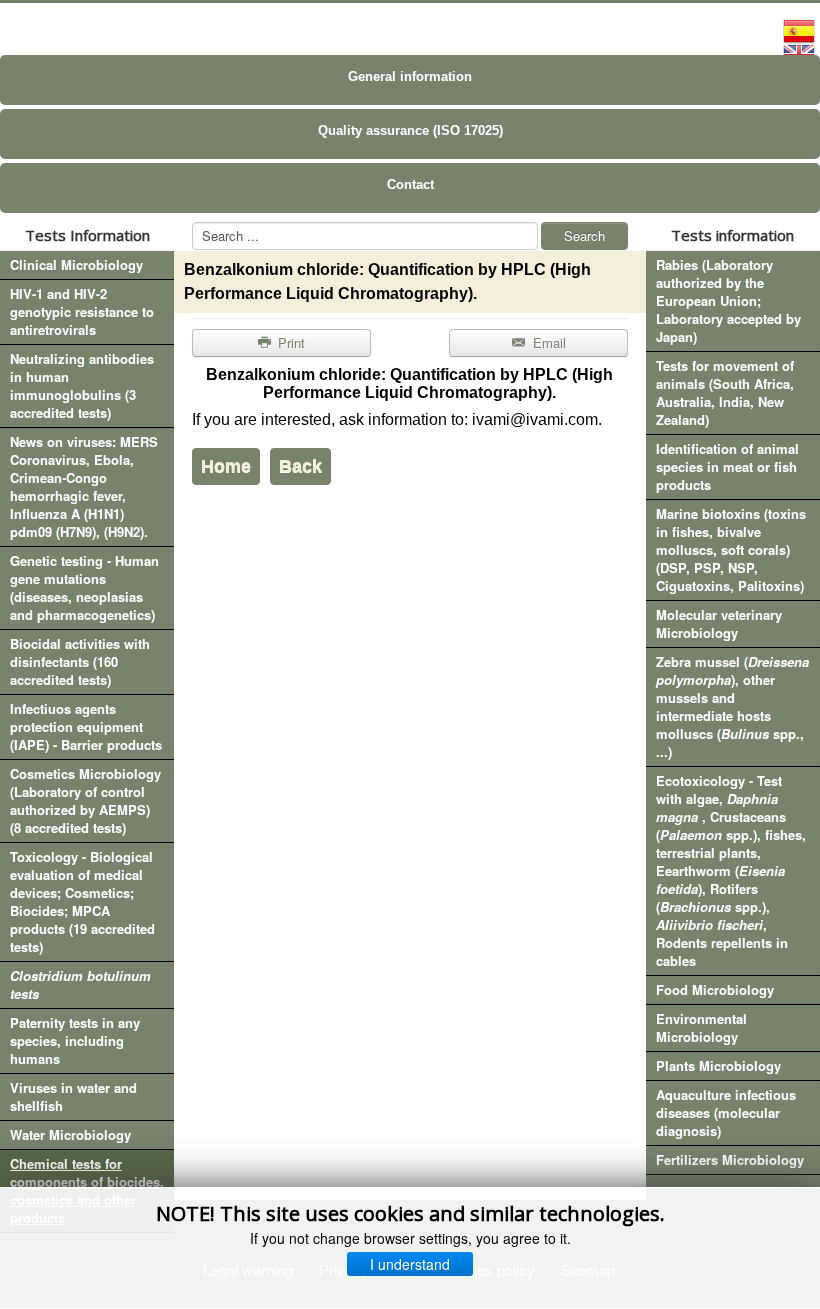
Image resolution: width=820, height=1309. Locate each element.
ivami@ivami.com (535, 419)
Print (289, 342)
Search (584, 235)
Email (547, 342)
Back (300, 466)
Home (226, 466)
